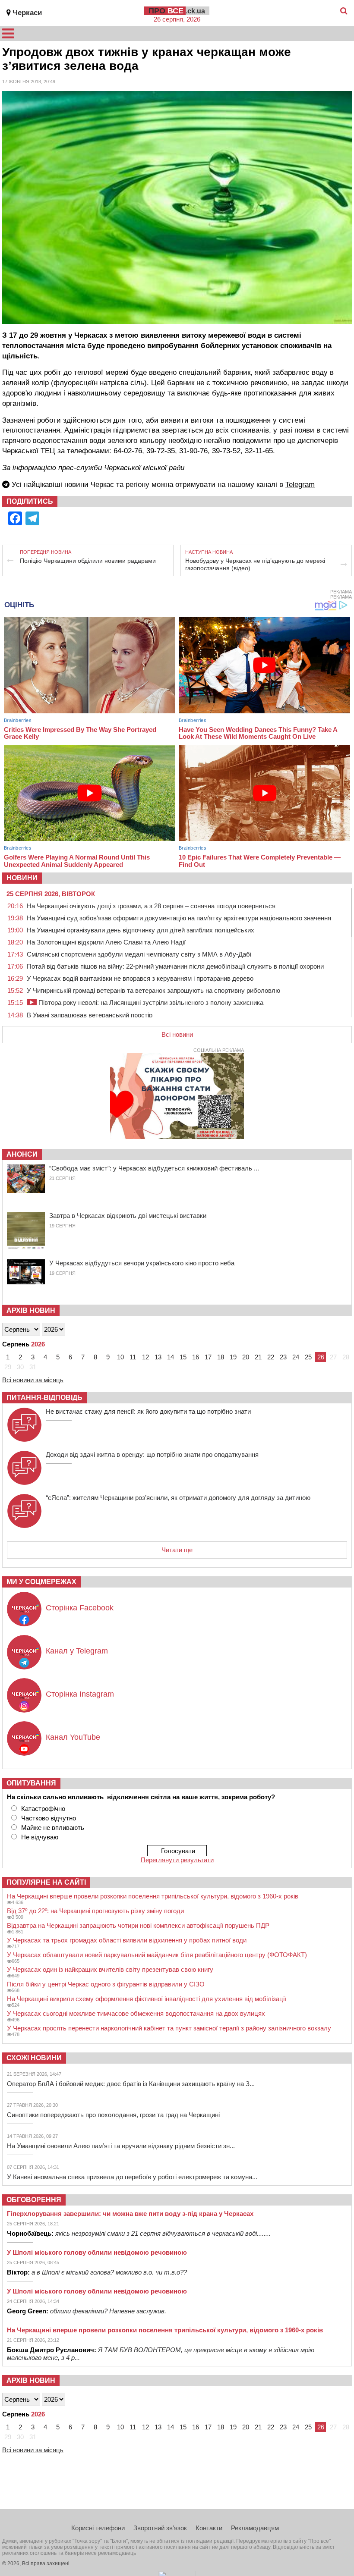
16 (196, 1357)
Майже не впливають (53, 1828)
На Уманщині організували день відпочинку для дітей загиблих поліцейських (141, 930)
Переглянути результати (177, 1860)
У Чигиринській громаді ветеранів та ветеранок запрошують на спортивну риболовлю (153, 990)
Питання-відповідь (44, 1398)
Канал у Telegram (77, 1651)
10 (120, 1357)
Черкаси (27, 13)
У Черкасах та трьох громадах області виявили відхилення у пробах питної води (127, 1940)
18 (221, 1357)
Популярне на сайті (46, 1882)
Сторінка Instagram (80, 1694)
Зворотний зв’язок (160, 2528)
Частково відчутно (49, 1818)
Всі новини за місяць (33, 1380)
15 (183, 1357)
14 (171, 1357)
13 (158, 1357)
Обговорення (34, 2200)
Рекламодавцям (255, 2528)
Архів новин (31, 1310)
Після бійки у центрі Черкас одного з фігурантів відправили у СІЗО (106, 1984)
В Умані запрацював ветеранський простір (90, 1015)
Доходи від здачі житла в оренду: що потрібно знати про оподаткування (152, 1454)
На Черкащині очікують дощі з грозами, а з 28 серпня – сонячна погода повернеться (151, 906)
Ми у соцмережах (41, 1582)
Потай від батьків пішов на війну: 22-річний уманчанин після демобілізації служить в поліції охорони (175, 966)
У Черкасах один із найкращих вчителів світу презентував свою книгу (110, 1969)
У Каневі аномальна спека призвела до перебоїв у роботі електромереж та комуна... (132, 2177)
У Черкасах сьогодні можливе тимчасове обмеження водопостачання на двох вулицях (136, 2013)
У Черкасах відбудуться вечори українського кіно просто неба (142, 1263)
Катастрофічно (43, 1809)
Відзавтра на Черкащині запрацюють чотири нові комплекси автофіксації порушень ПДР (138, 1925)
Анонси (22, 1154)
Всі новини (177, 1034)
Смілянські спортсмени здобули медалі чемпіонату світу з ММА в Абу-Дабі (139, 954)
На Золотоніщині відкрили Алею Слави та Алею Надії (106, 942)
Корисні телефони (98, 2528)
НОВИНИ (22, 878)
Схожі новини (34, 2058)
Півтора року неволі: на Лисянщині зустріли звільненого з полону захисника (150, 1002)
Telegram (300, 485)
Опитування (31, 1783)
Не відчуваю (40, 1837)
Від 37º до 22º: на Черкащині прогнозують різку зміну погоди (95, 1911)
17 (208, 1357)
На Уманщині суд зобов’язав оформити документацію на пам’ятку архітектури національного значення (179, 918)
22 (271, 1357)
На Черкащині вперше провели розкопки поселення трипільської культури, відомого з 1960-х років (153, 1896)
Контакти (209, 2528)
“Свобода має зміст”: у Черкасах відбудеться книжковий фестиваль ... (154, 1168)
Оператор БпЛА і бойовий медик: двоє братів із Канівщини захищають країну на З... (131, 2084)
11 (133, 1357)
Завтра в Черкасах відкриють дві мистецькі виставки (128, 1216)
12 (145, 1357)
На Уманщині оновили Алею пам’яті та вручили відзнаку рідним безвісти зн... (121, 2146)
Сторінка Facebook (80, 1608)
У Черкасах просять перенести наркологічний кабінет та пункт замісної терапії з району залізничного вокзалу (169, 2028)
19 (233, 1357)
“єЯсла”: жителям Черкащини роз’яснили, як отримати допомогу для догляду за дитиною (178, 1498)
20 (246, 1357)
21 (258, 1357)
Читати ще (177, 1550)
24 (296, 1357)
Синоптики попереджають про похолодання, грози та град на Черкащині (113, 2115)
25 (308, 1357)
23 (283, 1357)
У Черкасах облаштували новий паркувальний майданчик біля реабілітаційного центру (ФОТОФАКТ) (157, 1955)
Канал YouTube (73, 1737)
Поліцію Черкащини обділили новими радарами (88, 561)
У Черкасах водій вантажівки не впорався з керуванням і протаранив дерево (140, 978)
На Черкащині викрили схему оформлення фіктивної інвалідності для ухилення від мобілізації (147, 1999)
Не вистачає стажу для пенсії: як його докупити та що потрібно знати (148, 1411)
